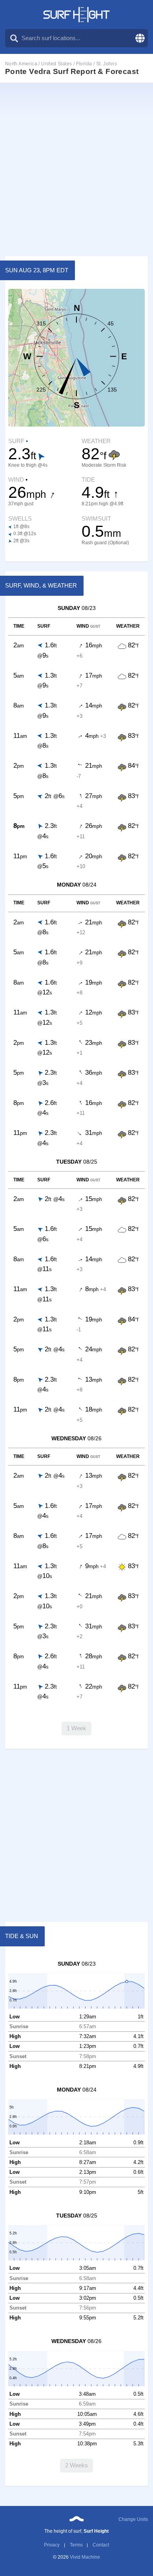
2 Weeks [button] (76, 2465)
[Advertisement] (76, 170)
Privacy (52, 2545)
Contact (101, 2545)
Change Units (133, 2519)
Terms (76, 2545)
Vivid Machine (85, 2557)
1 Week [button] (76, 1728)
